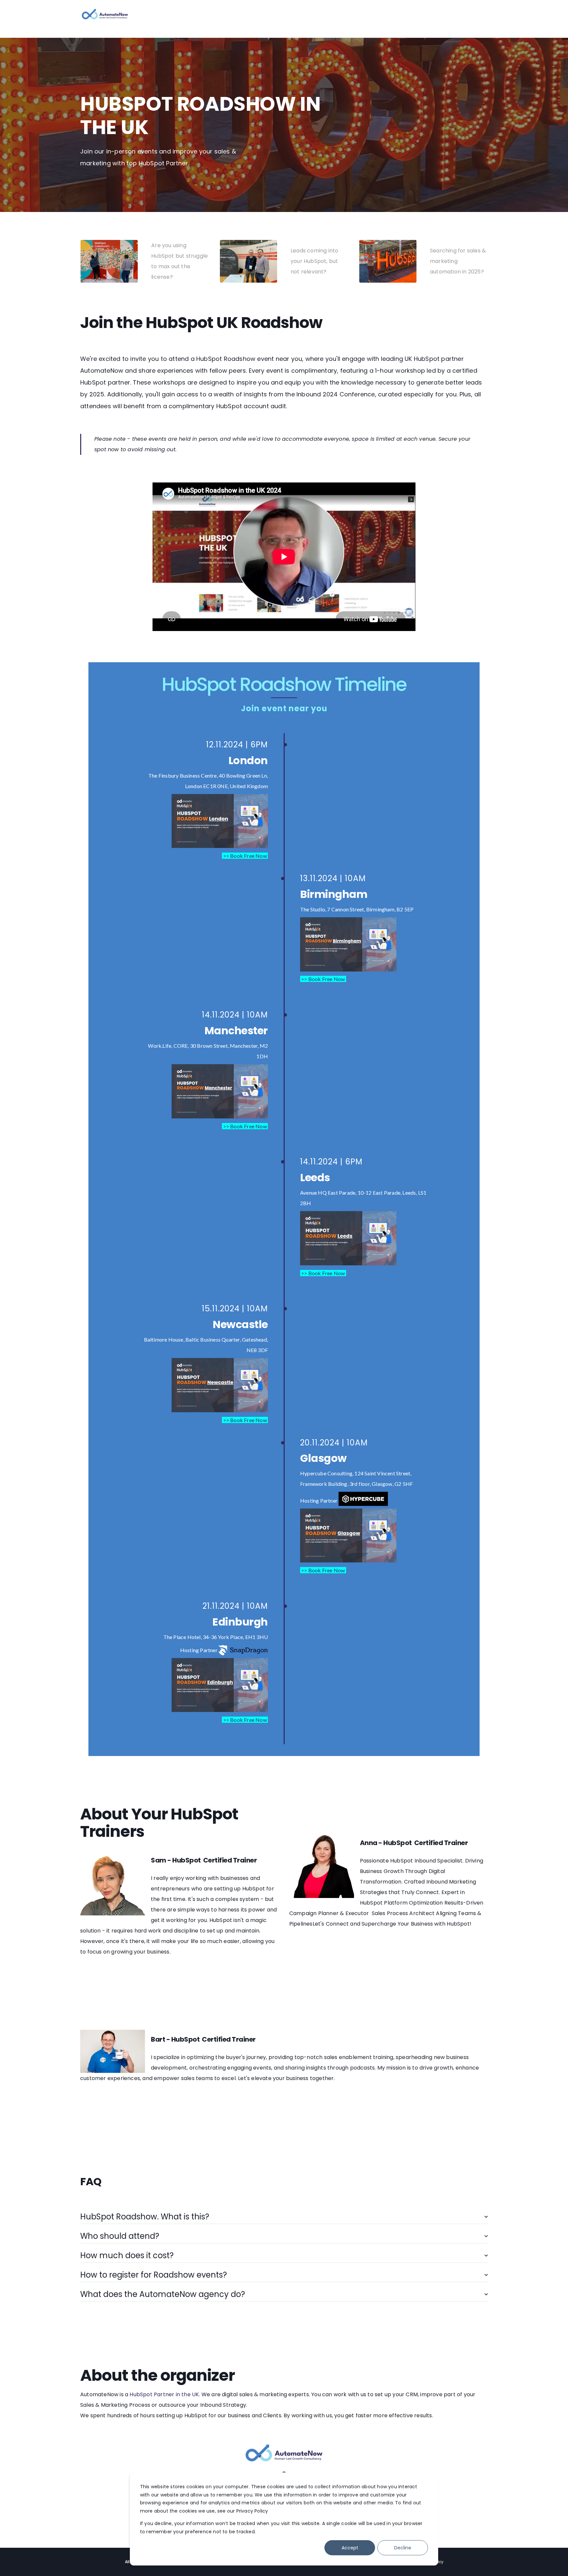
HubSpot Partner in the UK (164, 2394)
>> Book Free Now (245, 856)
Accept (350, 2548)
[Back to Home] (105, 16)
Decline (403, 2548)
